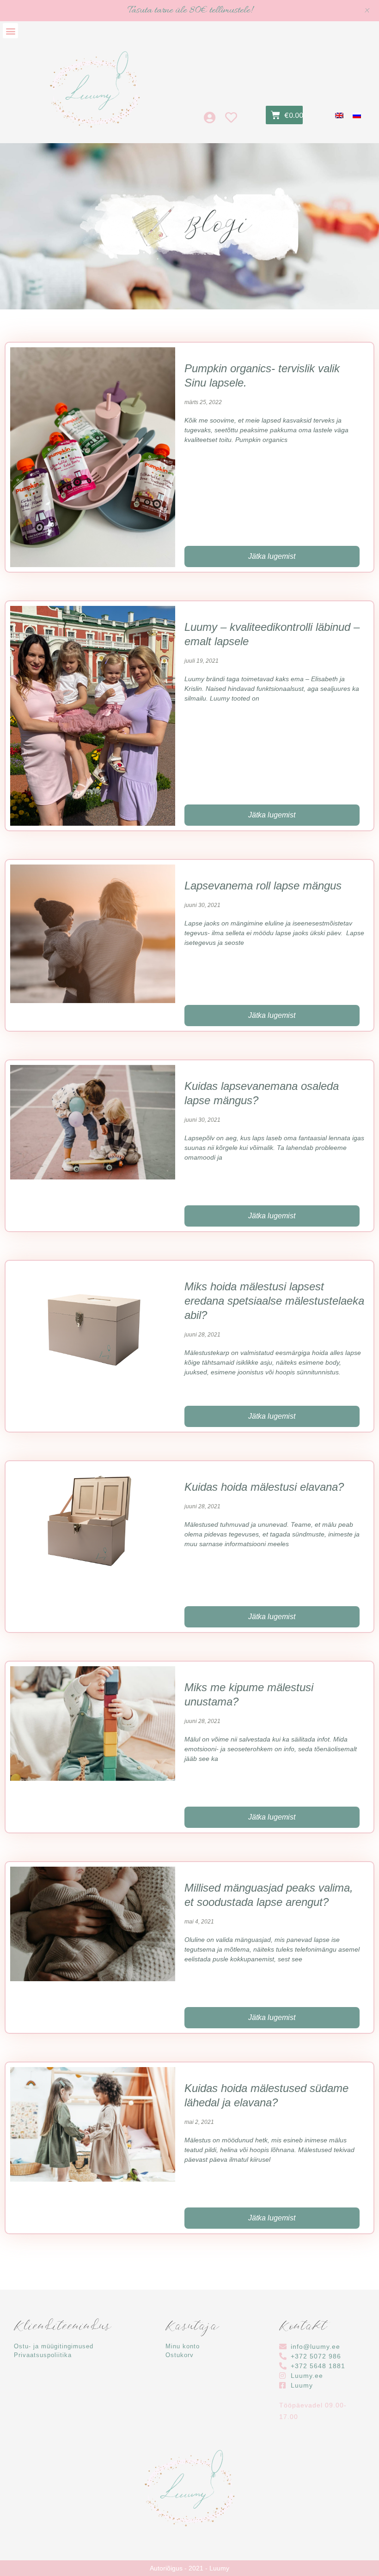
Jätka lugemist (272, 556)
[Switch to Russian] (357, 115)
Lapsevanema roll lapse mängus (263, 886)
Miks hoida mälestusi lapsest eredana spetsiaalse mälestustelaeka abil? (274, 1301)
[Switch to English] (339, 115)
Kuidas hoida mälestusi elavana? (264, 1487)
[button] (10, 31)
